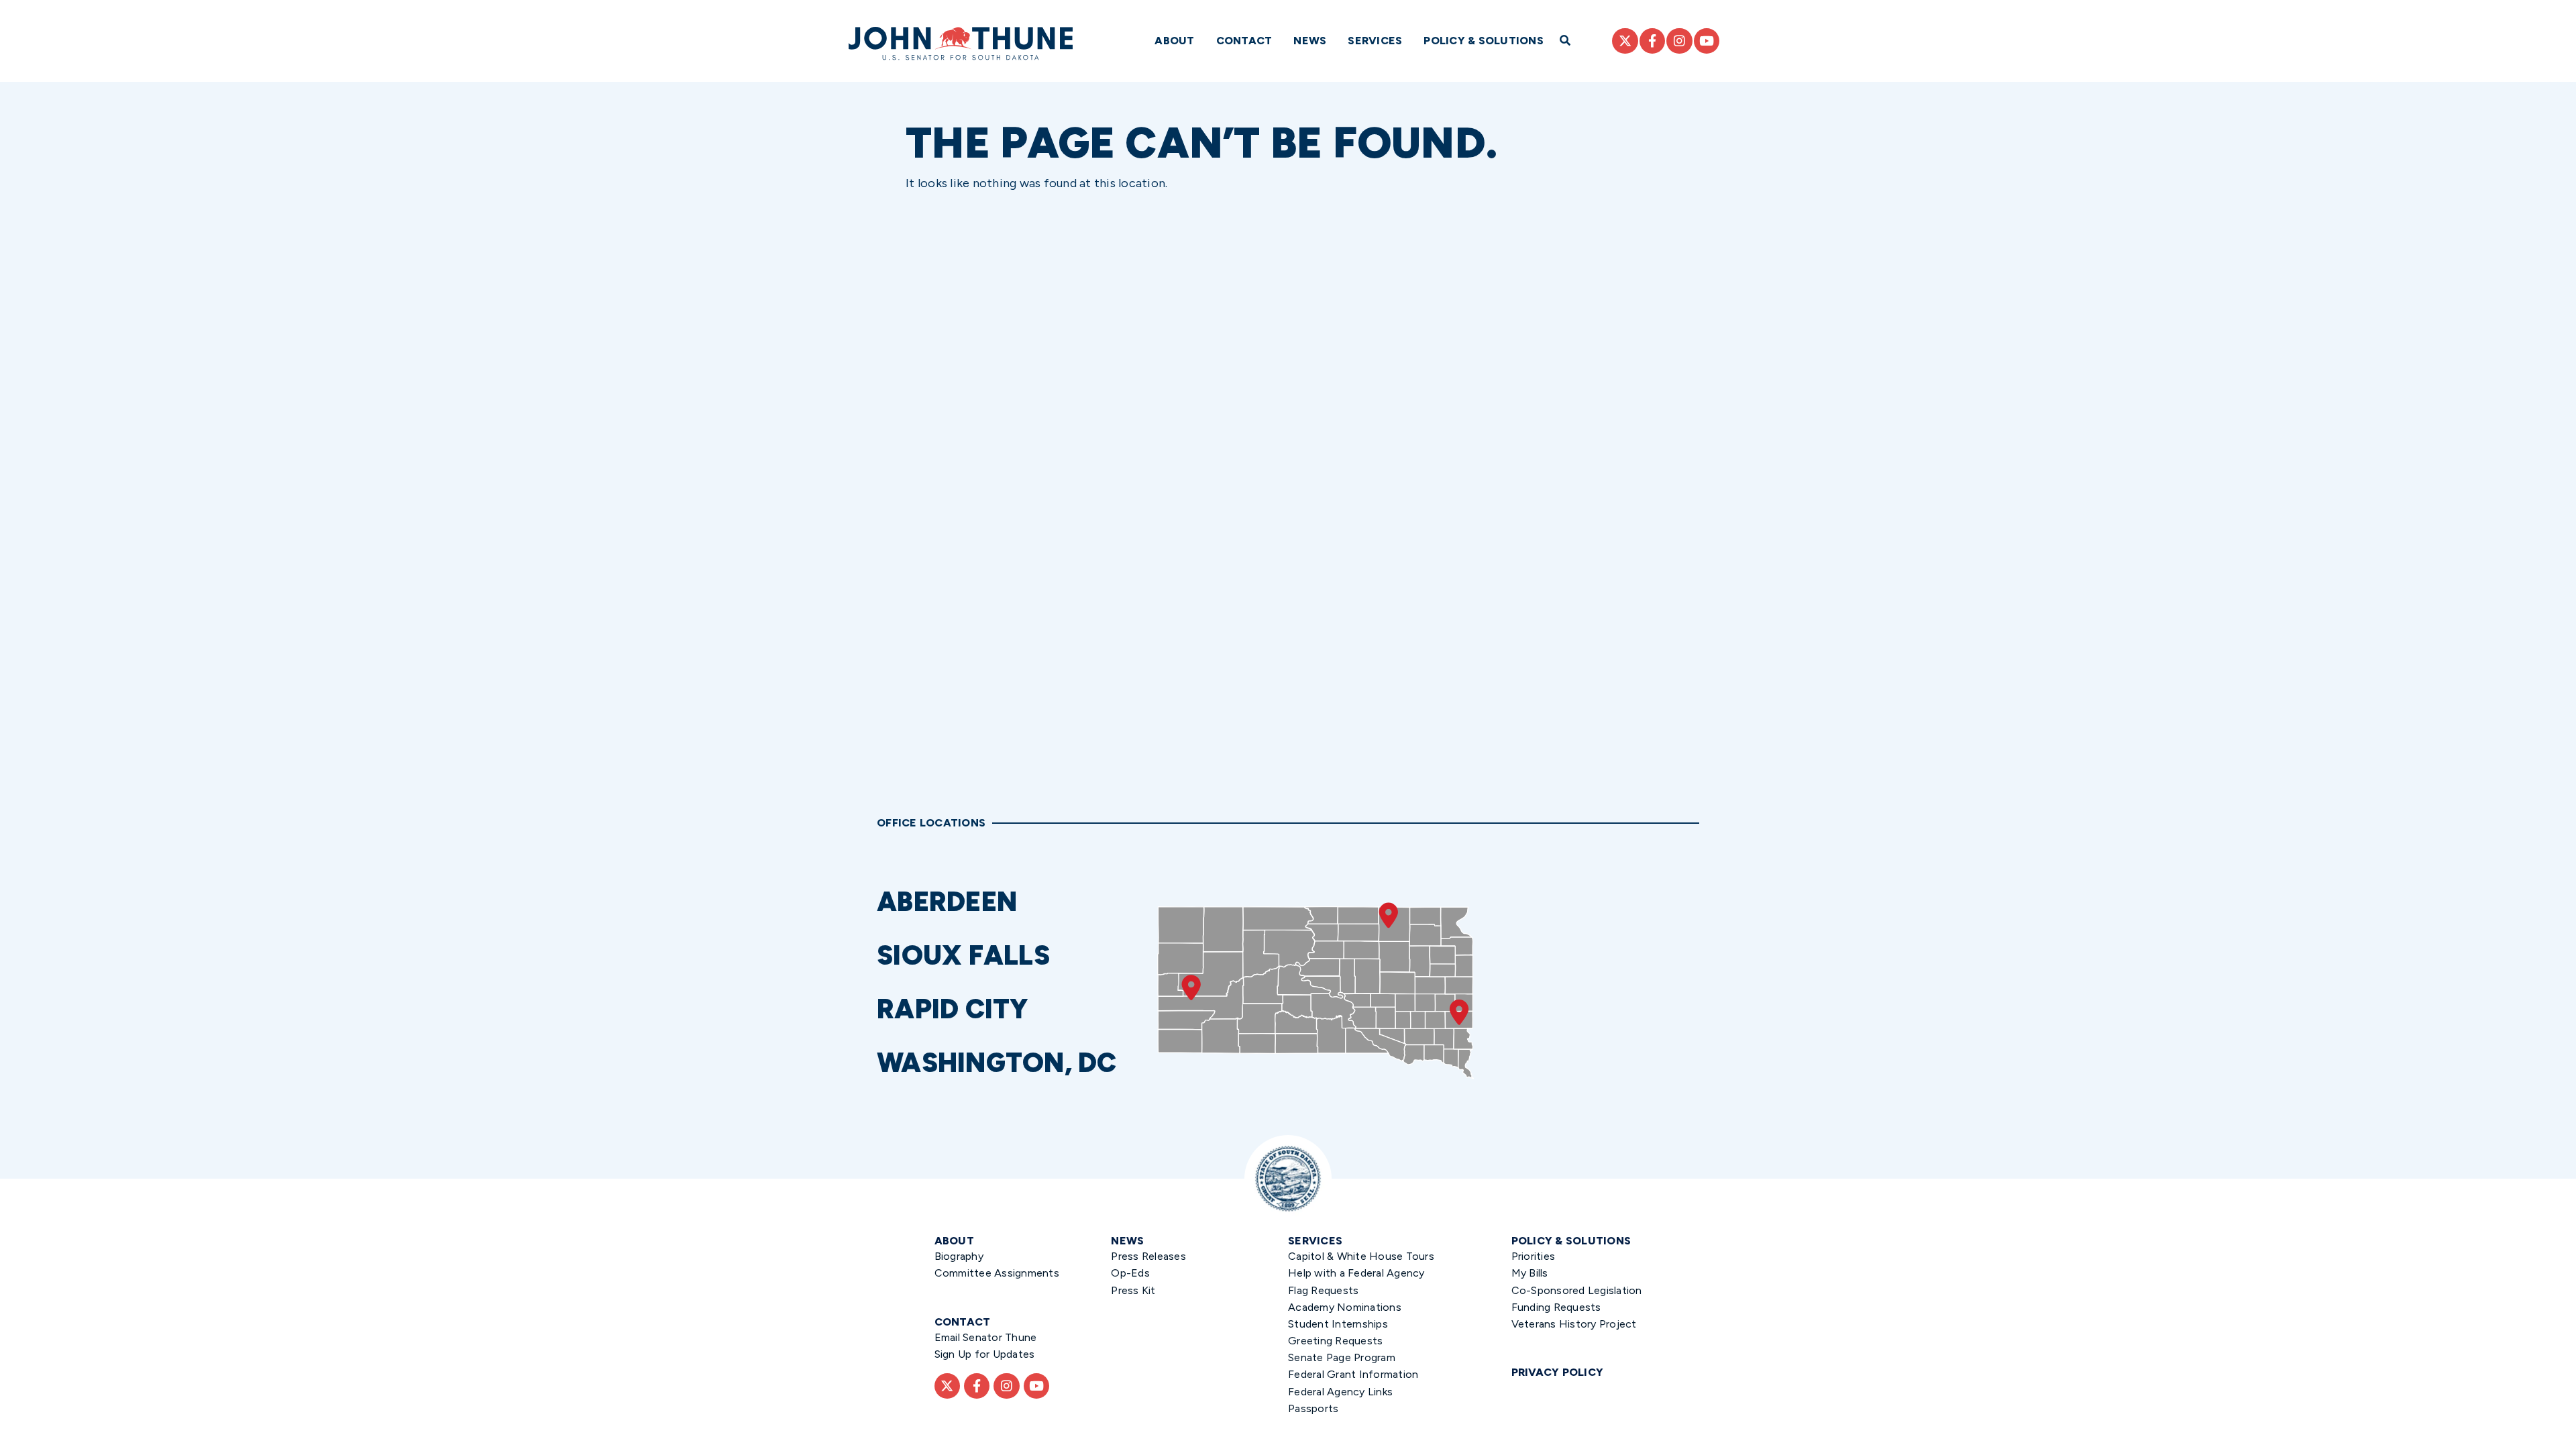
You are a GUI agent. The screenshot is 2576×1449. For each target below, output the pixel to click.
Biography (959, 1256)
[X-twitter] (1625, 41)
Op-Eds (1130, 1273)
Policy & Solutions (1484, 41)
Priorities (1534, 1256)
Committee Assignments (997, 1273)
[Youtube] (1707, 41)
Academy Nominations (1345, 1307)
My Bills (1530, 1273)
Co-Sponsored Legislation (1577, 1290)
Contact (1244, 41)
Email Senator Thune (986, 1337)
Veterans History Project (1574, 1324)
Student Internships (1338, 1324)
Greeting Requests (1335, 1341)
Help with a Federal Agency (1356, 1273)
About (1174, 41)
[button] (1011, 902)
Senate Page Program (1342, 1357)
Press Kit (1133, 1290)
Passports (1313, 1408)
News (1310, 41)
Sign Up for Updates (985, 1354)
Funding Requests (1556, 1307)
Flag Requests (1323, 1290)
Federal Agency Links (1340, 1392)
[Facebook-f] (1652, 41)
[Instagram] (1679, 41)
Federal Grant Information (1353, 1374)
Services (1375, 41)
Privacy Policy (1558, 1372)
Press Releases (1148, 1256)
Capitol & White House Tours (1361, 1256)
